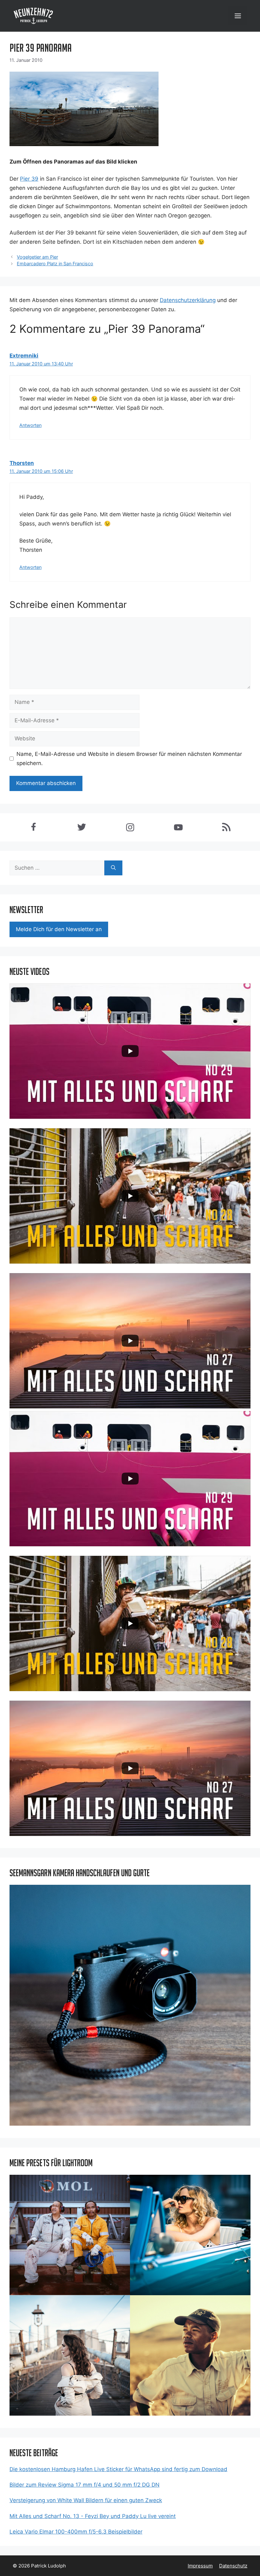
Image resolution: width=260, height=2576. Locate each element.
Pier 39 (29, 179)
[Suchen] (113, 868)
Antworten (30, 425)
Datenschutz (233, 2566)
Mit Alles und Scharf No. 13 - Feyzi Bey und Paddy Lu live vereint (93, 2516)
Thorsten (22, 463)
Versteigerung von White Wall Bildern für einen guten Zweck (86, 2500)
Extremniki (24, 356)
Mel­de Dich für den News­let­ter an (59, 929)
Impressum (200, 2566)
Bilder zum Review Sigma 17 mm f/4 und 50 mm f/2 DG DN (84, 2485)
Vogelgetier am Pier (37, 257)
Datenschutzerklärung (188, 300)
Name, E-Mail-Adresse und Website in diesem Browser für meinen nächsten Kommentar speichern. (129, 759)
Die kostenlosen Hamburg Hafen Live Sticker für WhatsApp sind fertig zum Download (118, 2469)
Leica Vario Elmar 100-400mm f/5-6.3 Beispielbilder (76, 2532)
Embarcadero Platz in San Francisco (55, 264)
